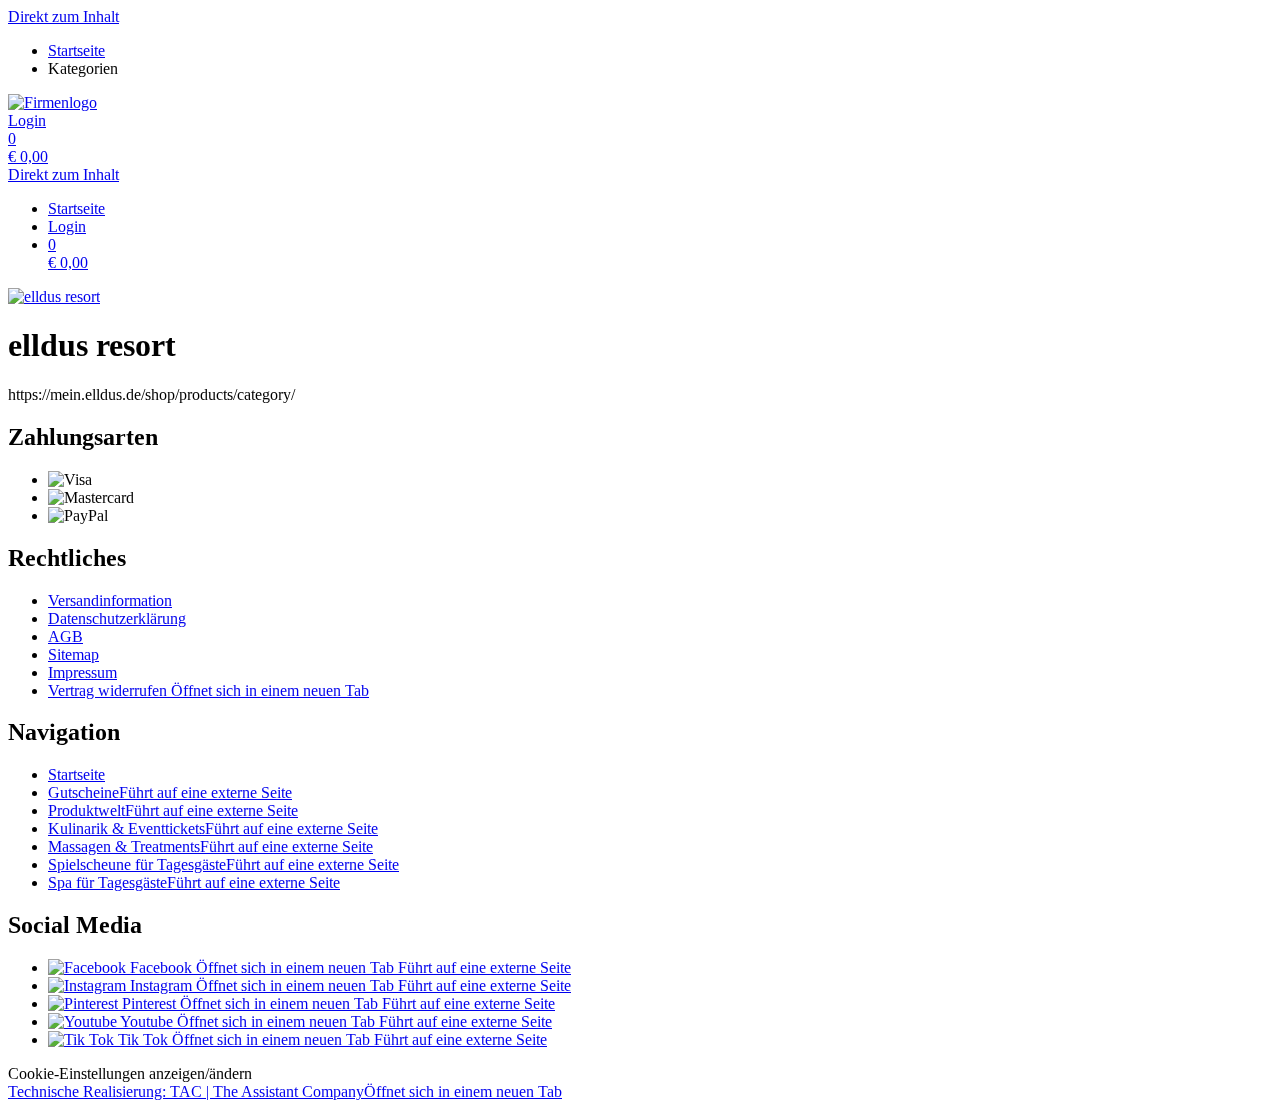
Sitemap (73, 654)
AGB (65, 636)
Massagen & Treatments (210, 846)
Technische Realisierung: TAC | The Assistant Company (285, 1091)
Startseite (76, 774)
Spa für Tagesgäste (194, 882)
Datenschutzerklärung (117, 618)
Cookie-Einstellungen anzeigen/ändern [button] (130, 1073)
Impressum (82, 672)
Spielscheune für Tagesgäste (223, 864)
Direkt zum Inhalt (63, 16)
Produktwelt (173, 810)
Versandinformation (110, 600)
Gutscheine (170, 792)
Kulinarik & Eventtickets (213, 828)
